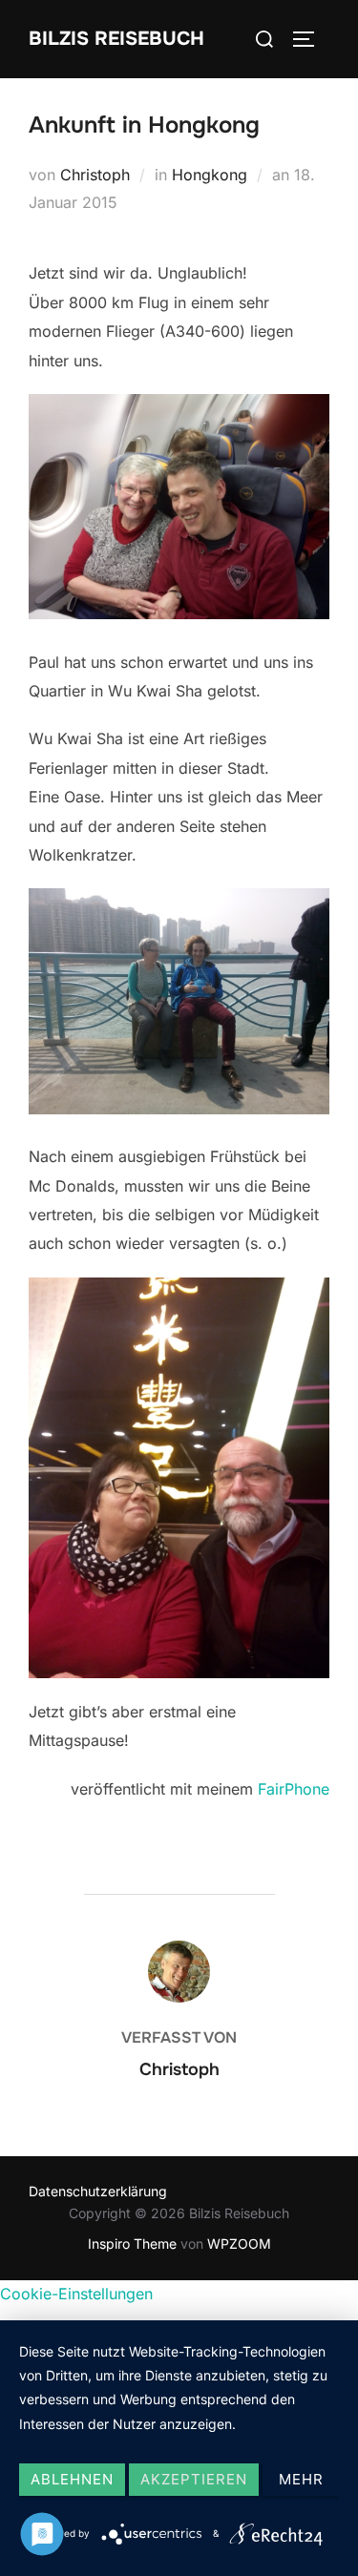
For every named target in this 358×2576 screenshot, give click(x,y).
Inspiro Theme (132, 2244)
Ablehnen (72, 2479)
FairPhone (294, 1789)
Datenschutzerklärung (98, 2191)
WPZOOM (239, 2244)
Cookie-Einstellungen (76, 2294)
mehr (301, 2479)
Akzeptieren (194, 2479)
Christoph (95, 175)
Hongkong (210, 175)
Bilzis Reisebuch (116, 39)
